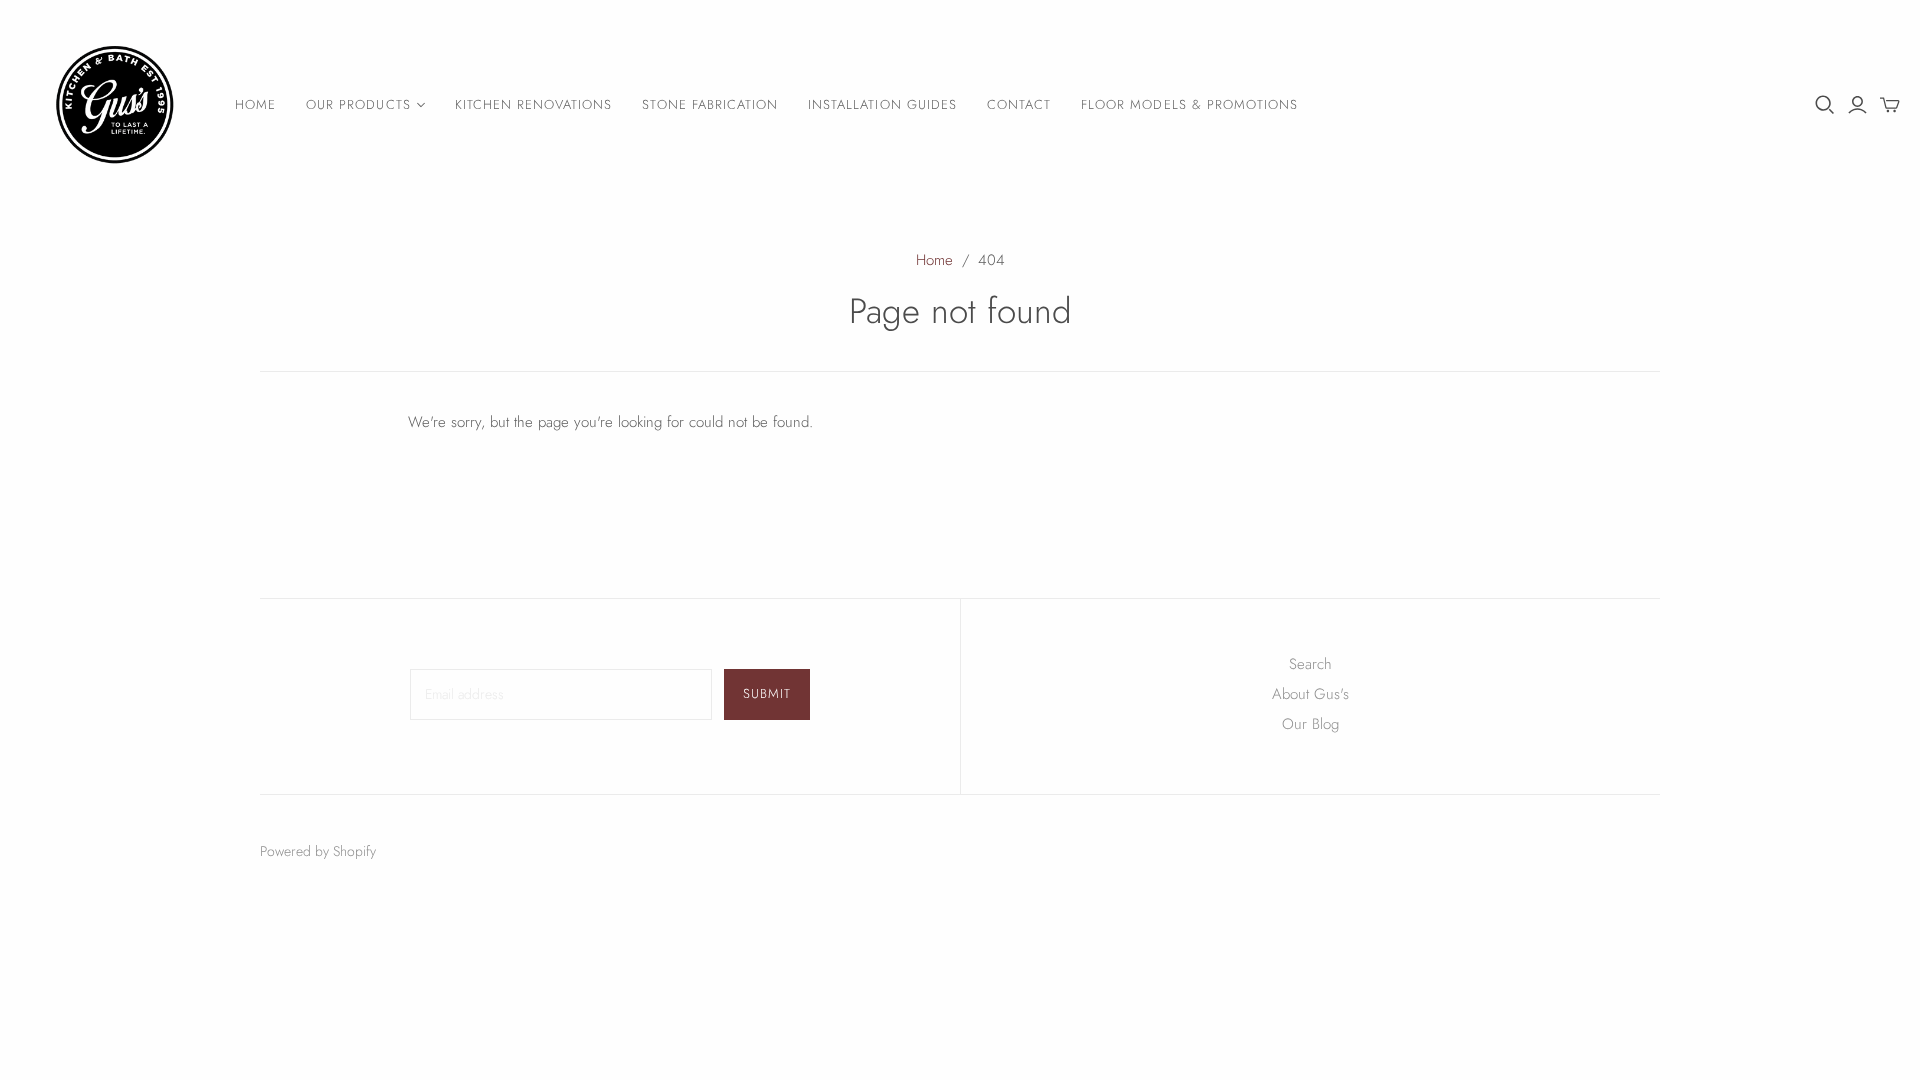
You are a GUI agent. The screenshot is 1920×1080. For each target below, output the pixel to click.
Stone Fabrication (710, 104)
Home (255, 104)
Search (1310, 664)
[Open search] (1825, 105)
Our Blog (1310, 724)
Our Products (358, 104)
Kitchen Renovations (534, 104)
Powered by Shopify (318, 851)
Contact (1019, 104)
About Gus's (1310, 694)
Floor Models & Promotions (1189, 104)
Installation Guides (882, 104)
